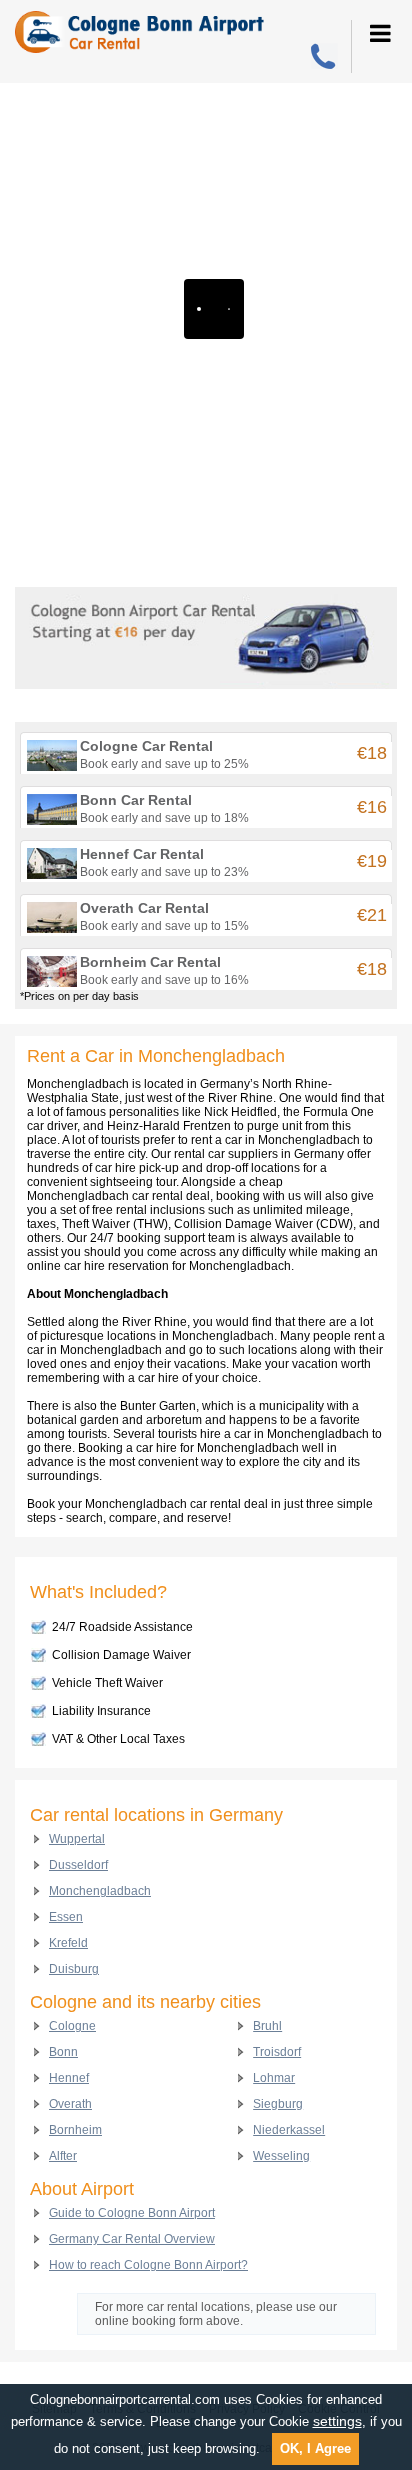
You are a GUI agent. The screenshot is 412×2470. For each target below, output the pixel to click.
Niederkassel (289, 2130)
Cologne (72, 2026)
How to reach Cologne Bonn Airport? (148, 2265)
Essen (66, 1917)
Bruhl (267, 2026)
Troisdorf (277, 2052)
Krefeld (68, 1943)
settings (337, 2421)
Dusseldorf (78, 1865)
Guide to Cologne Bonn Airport (132, 2213)
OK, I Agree (315, 2448)
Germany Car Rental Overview (132, 2239)
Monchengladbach (100, 1891)
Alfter (63, 2156)
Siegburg (278, 2104)
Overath (70, 2104)
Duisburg (74, 1969)
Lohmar (274, 2078)
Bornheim (75, 2130)
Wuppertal (77, 1839)
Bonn (63, 2052)
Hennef (69, 2078)
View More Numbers (326, 58)
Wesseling (281, 2156)
